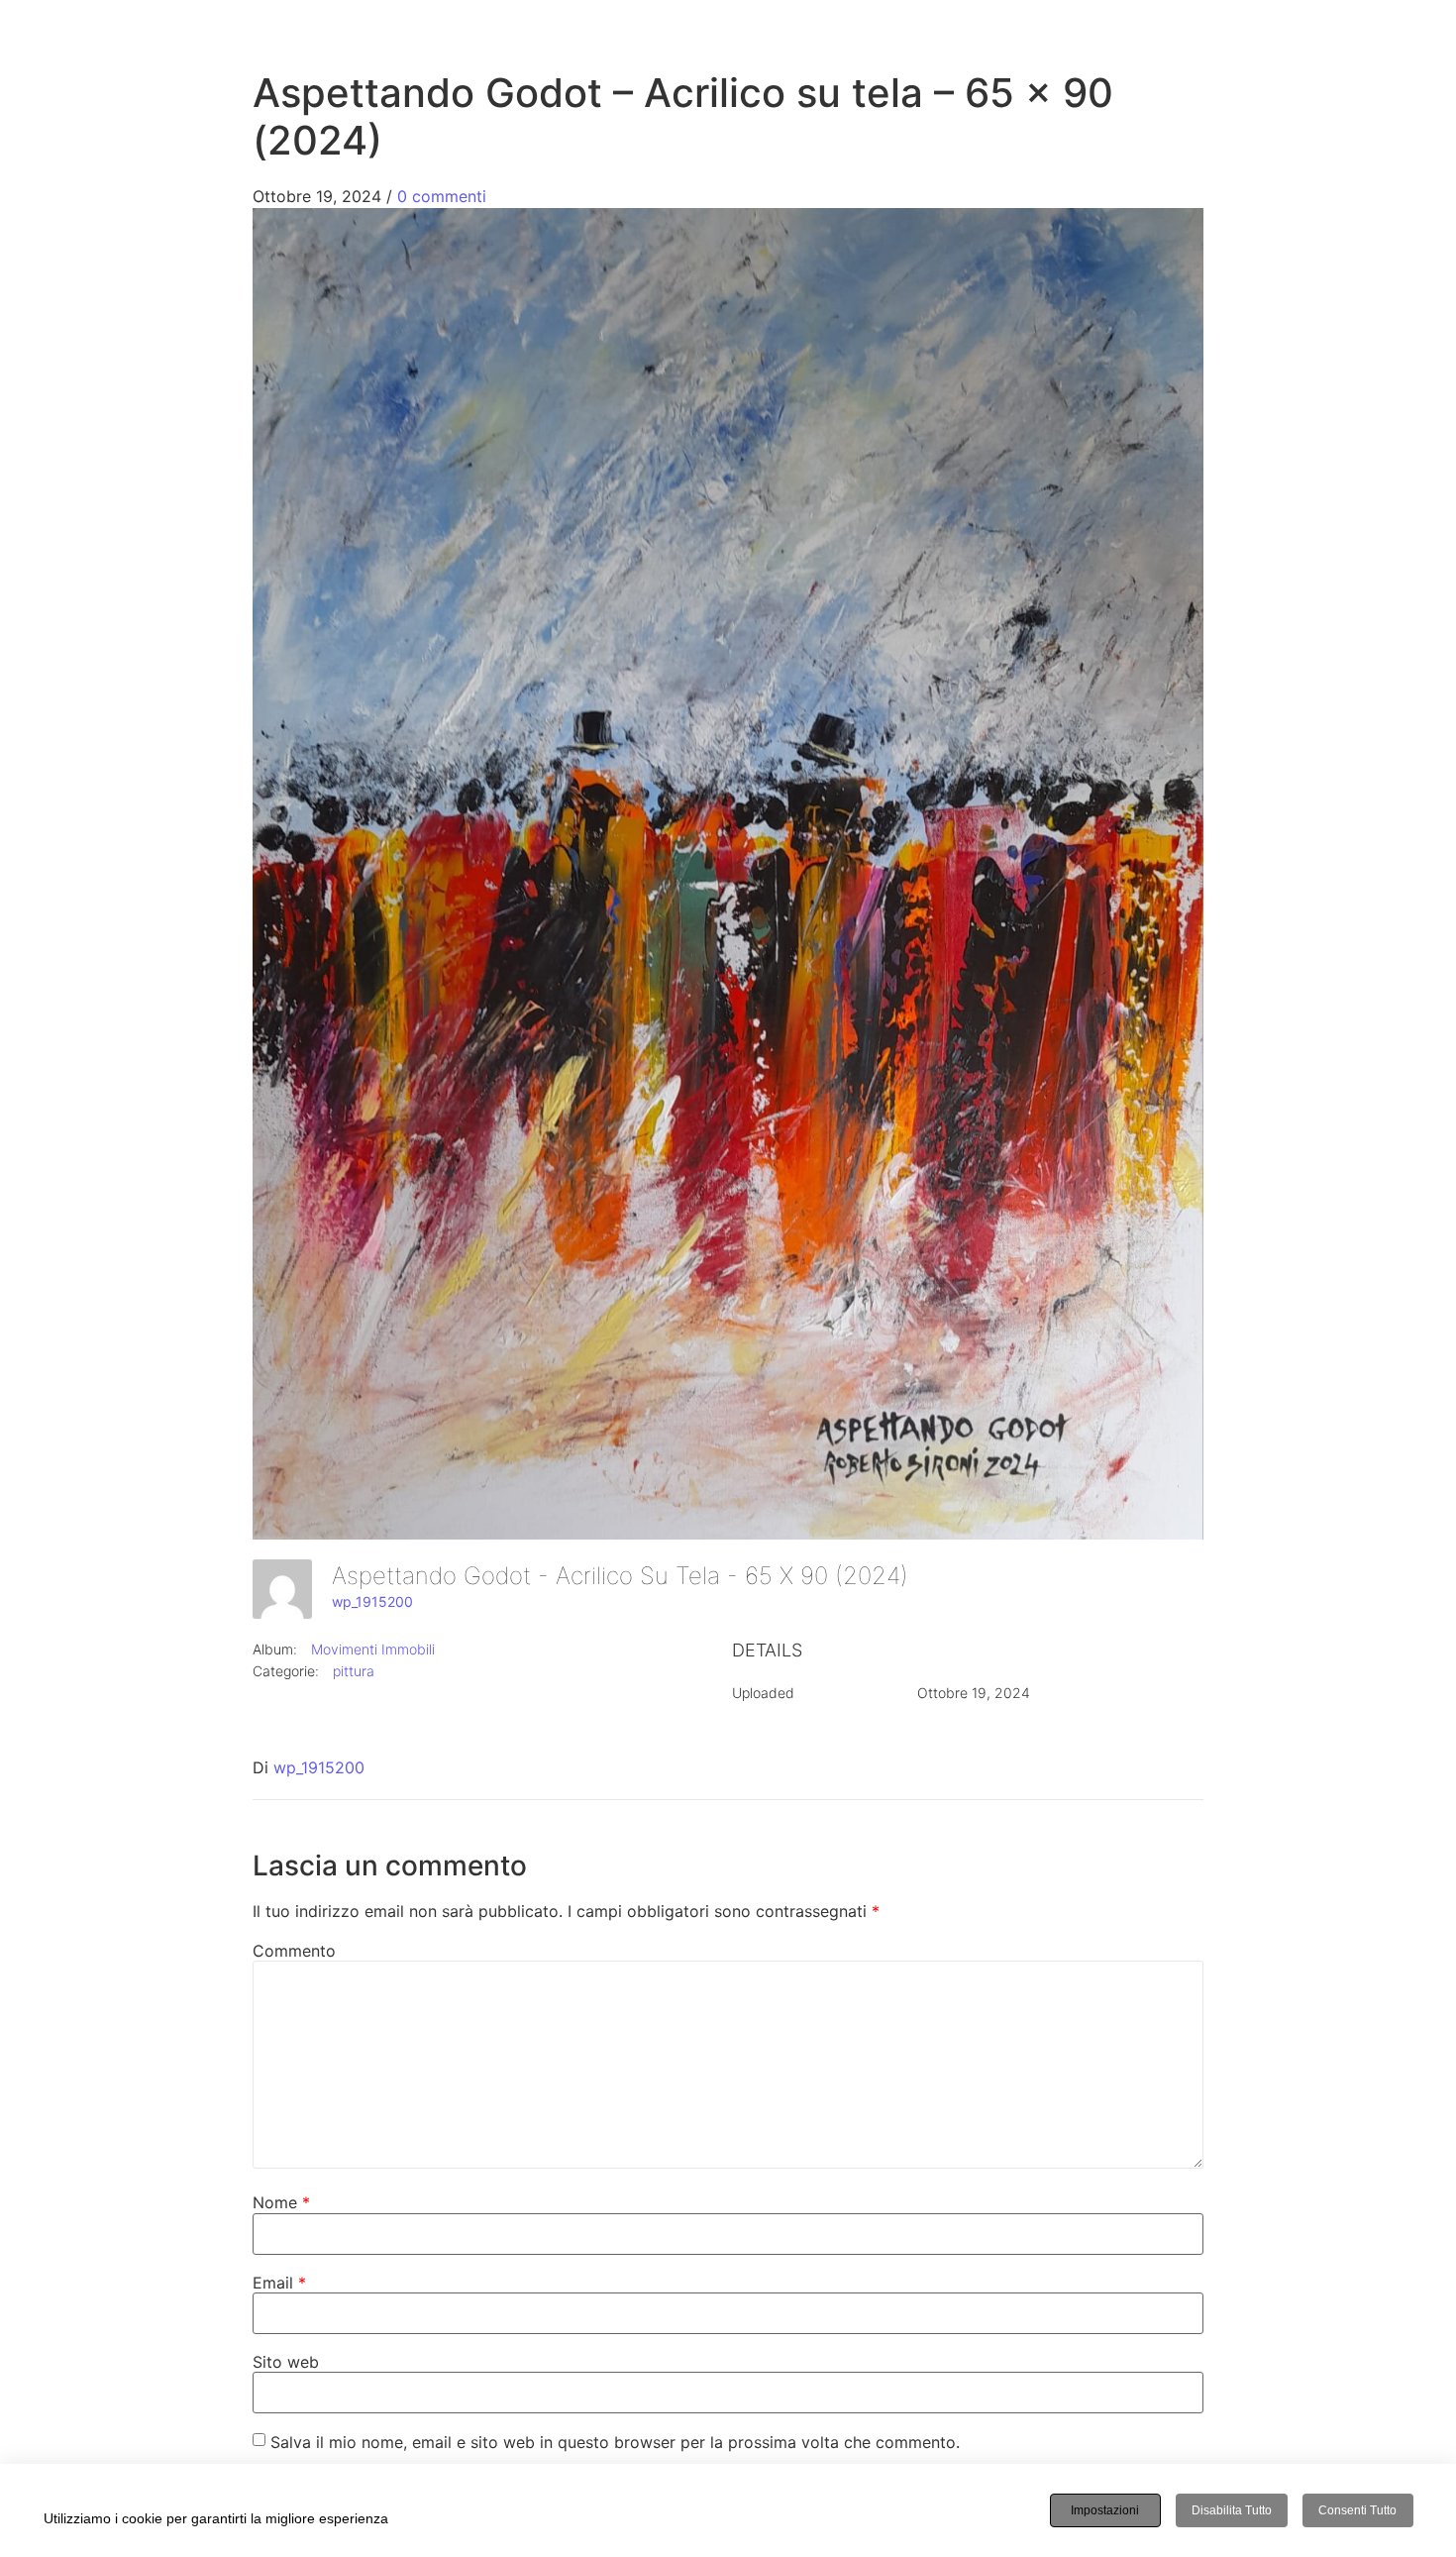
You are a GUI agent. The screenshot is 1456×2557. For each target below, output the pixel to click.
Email (279, 2283)
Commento (294, 1951)
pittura (354, 1671)
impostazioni (1105, 2510)
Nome (281, 2202)
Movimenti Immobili (373, 1649)
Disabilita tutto (1232, 2510)
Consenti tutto (1357, 2510)
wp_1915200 (372, 1601)
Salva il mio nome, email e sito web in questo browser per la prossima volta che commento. (615, 2442)
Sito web (286, 2362)
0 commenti (442, 196)
